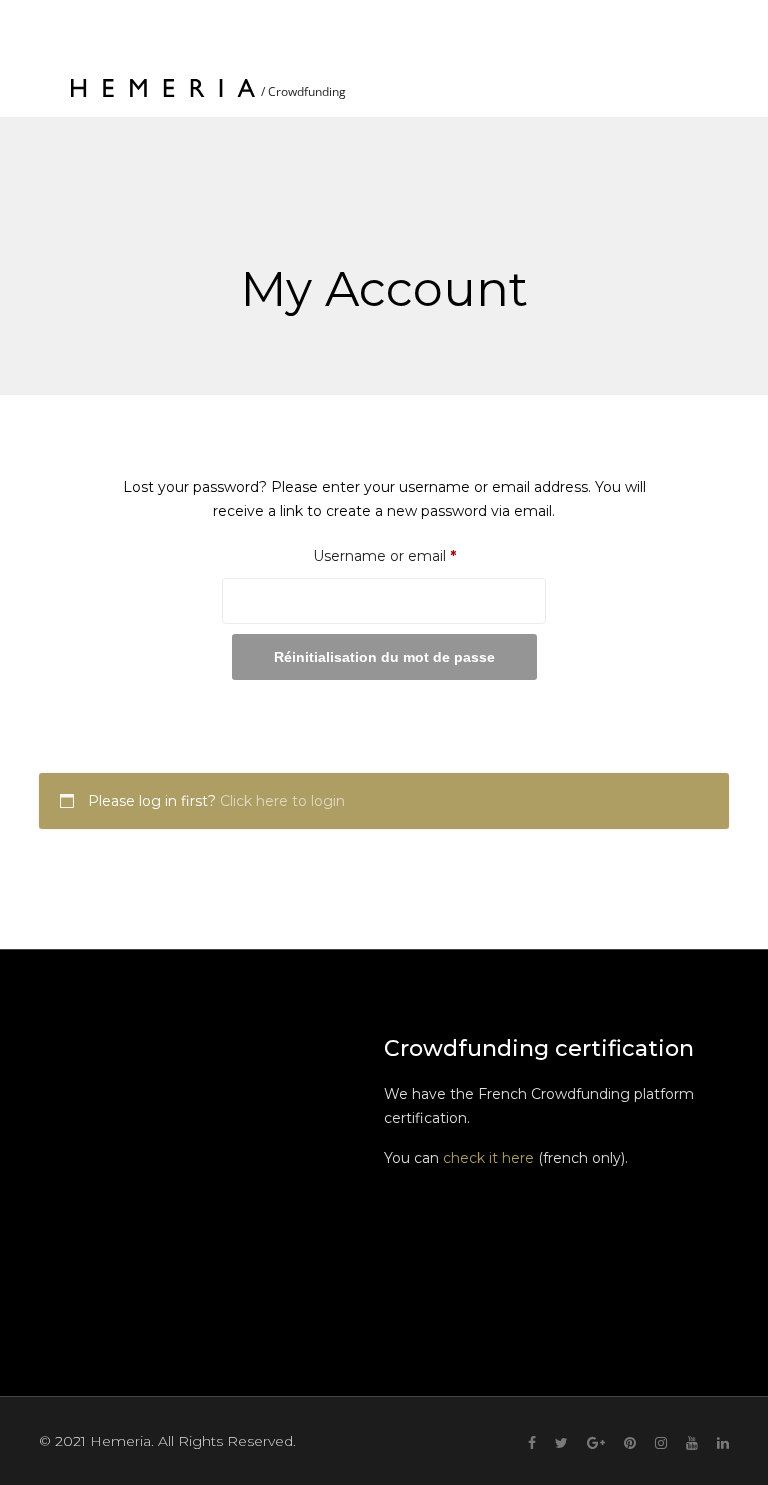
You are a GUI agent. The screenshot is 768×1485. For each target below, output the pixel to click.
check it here (488, 1158)
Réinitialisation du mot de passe (384, 657)
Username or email (416, 555)
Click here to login (282, 801)
